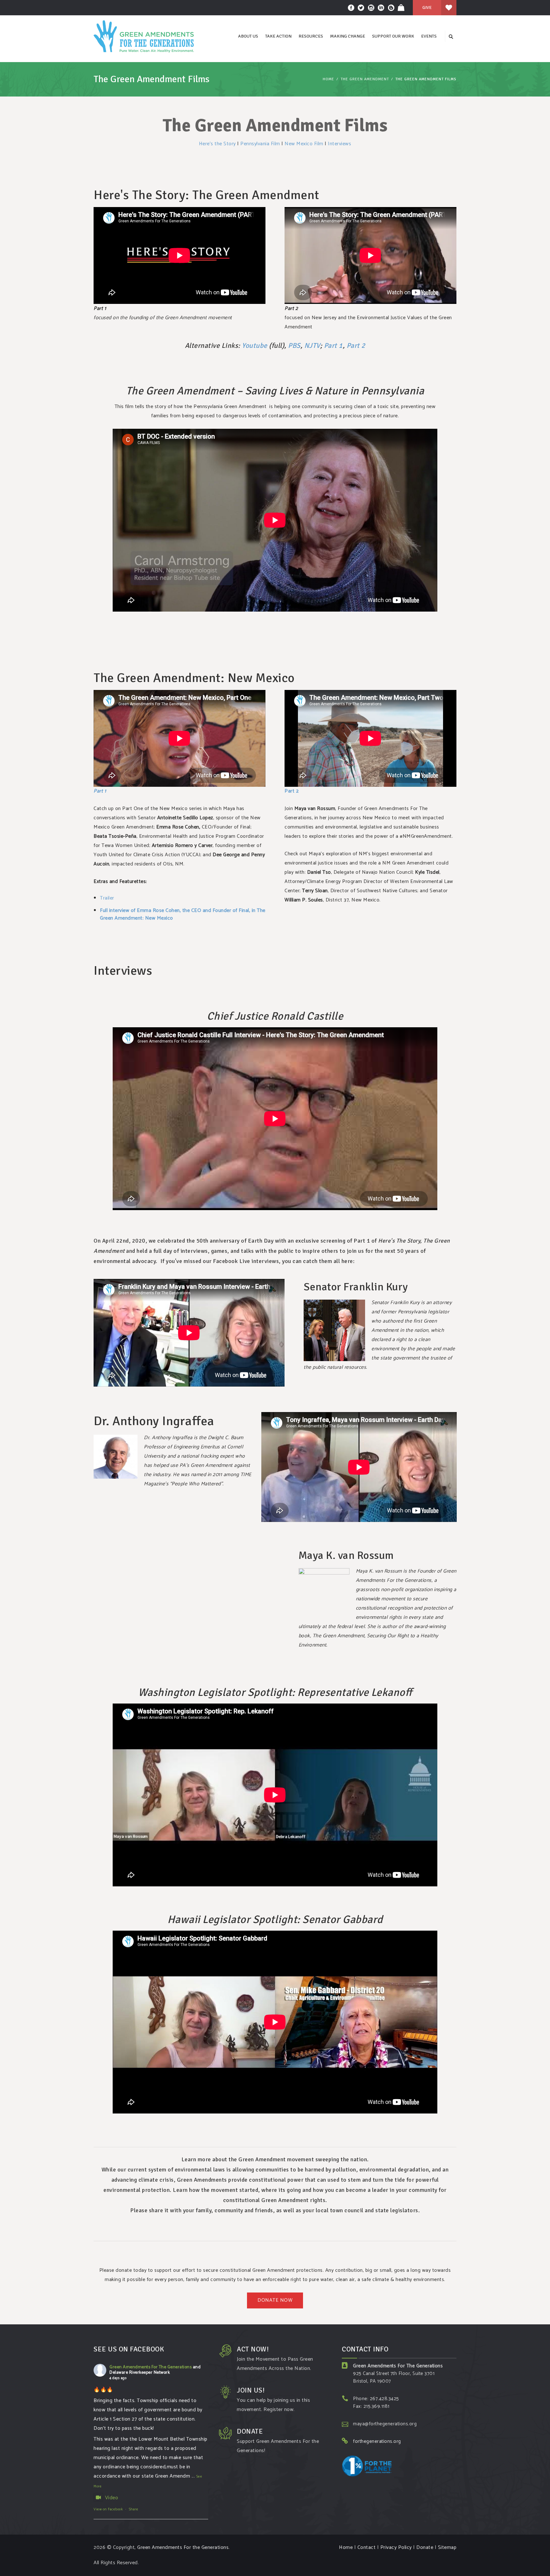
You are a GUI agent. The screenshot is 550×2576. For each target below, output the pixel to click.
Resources (311, 36)
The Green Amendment (365, 79)
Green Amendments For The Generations (151, 2367)
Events (429, 36)
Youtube (255, 345)
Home (328, 79)
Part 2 (356, 345)
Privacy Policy (396, 2547)
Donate (425, 2547)
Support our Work (393, 36)
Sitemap (447, 2547)
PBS (294, 345)
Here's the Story (217, 144)
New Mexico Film (304, 144)
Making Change (348, 36)
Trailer (107, 898)
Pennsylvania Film (260, 144)
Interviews (339, 144)
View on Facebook (108, 2509)
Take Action (278, 36)
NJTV (312, 345)
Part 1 (333, 345)
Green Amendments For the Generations (183, 2547)
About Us (248, 36)
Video (112, 2498)
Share (134, 2509)
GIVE (427, 7)
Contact (367, 2547)
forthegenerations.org (377, 2441)
